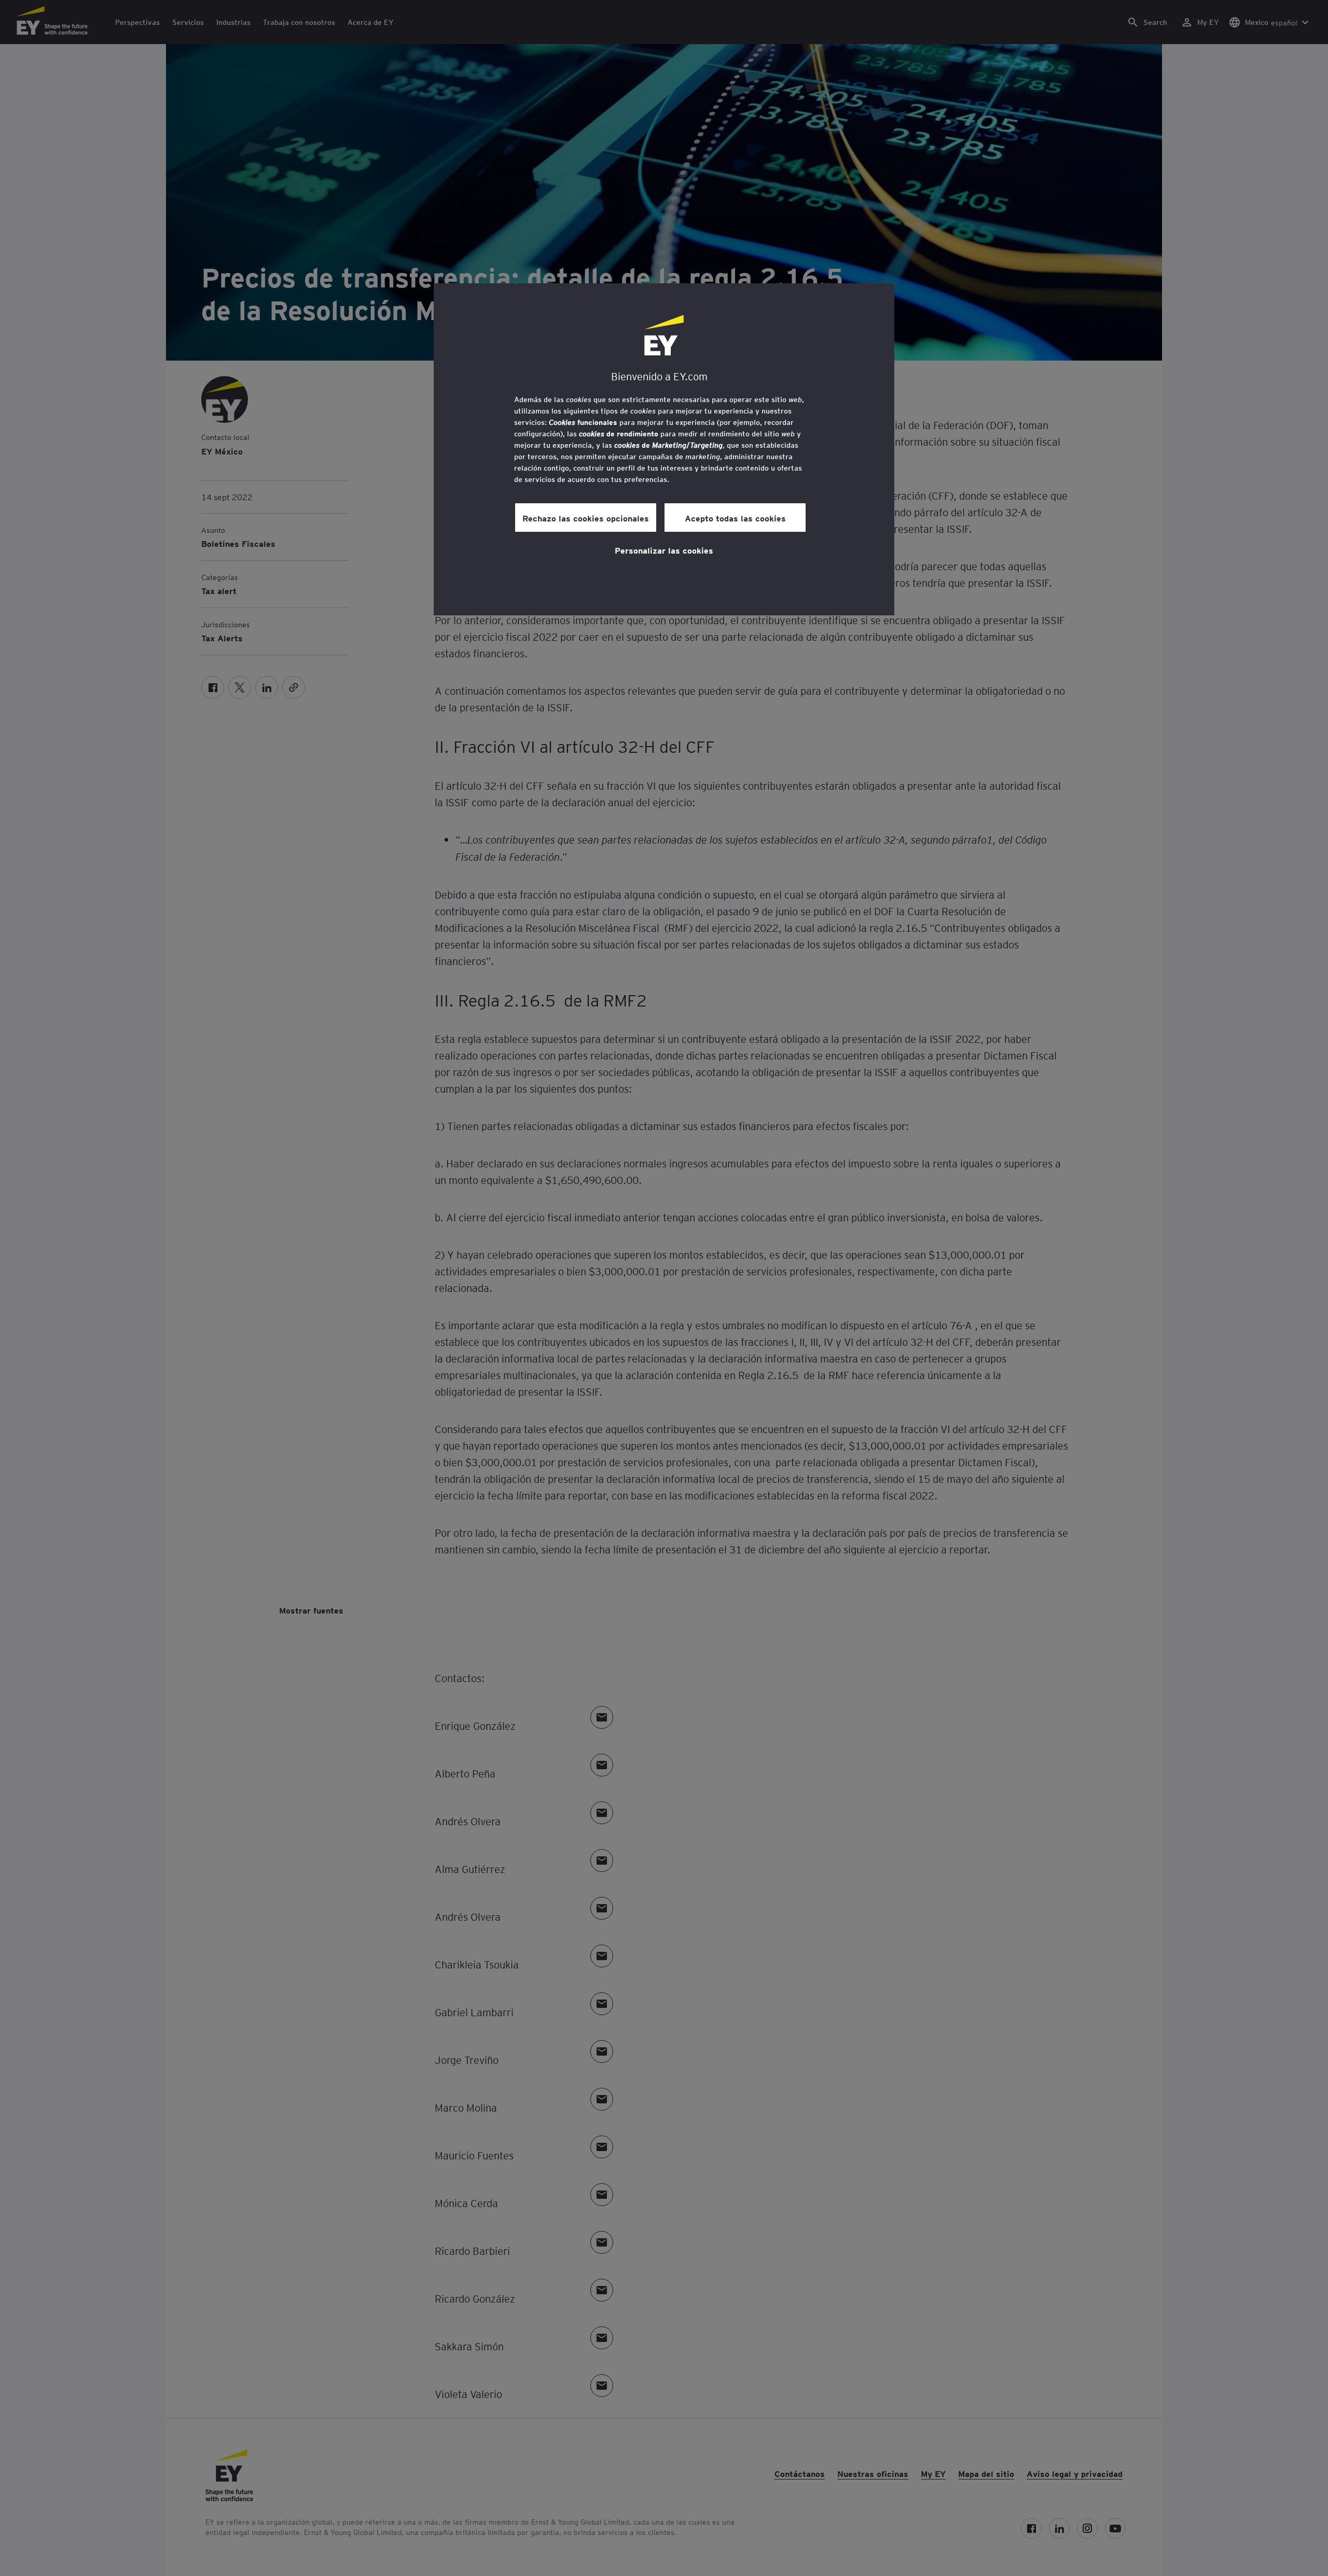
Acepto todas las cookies (735, 518)
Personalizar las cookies (664, 550)
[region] (664, 449)
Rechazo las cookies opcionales (586, 518)
